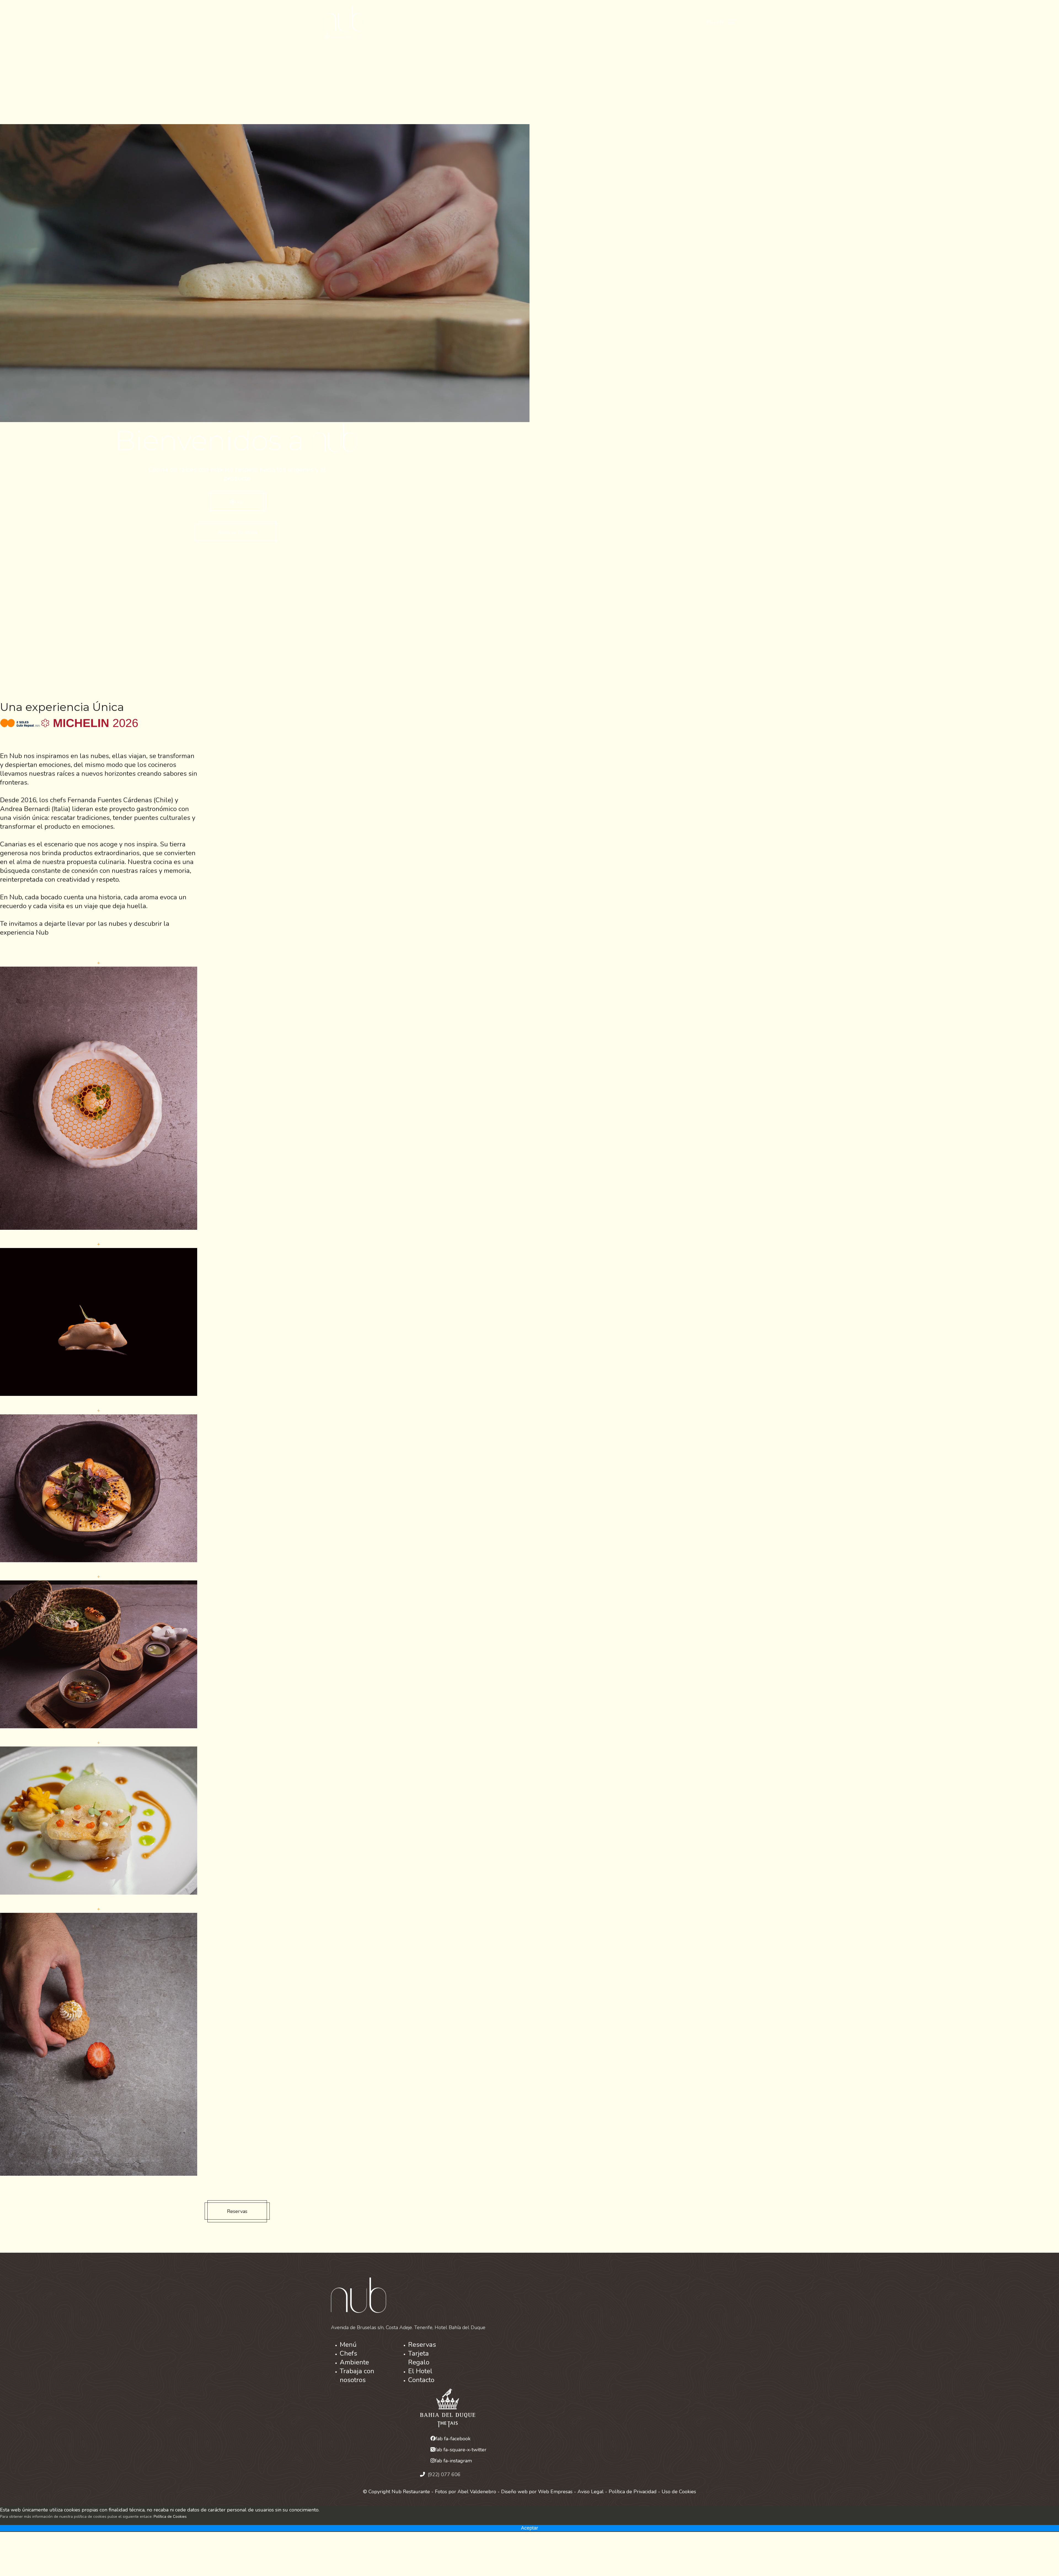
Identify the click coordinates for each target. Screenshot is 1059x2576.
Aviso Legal (591, 2492)
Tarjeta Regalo (419, 2358)
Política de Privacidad (633, 2492)
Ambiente (354, 2362)
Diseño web (514, 2492)
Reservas (237, 2211)
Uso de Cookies (679, 2492)
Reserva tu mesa (237, 532)
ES (710, 22)
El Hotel (420, 2371)
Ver (240, 502)
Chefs (348, 2353)
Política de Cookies (170, 2517)
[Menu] (732, 22)
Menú (348, 2345)
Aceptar (529, 2528)
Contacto (421, 2380)
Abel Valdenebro (477, 2492)
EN (720, 22)
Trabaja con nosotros (357, 2375)
